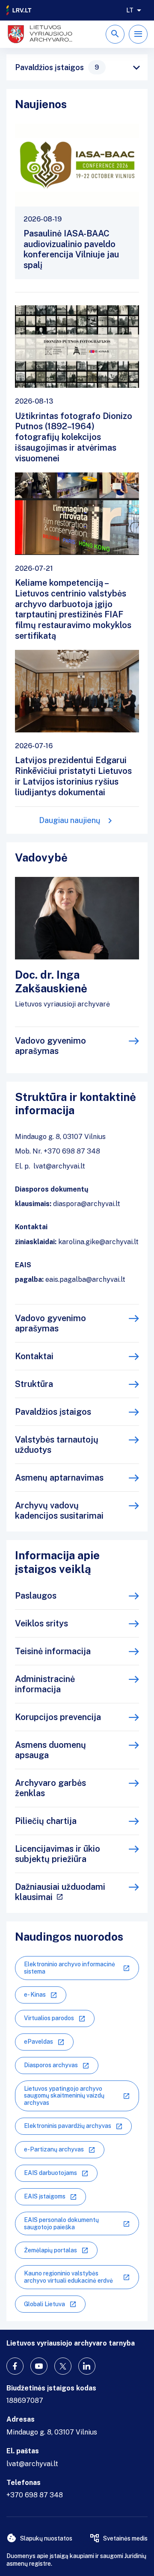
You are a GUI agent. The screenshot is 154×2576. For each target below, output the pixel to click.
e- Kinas (35, 1995)
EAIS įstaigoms (45, 2196)
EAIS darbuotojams (50, 2173)
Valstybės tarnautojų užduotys (57, 1445)
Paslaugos (36, 1596)
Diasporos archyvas (51, 2065)
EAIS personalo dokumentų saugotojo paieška (61, 2223)
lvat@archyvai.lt (32, 2464)
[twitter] (63, 2366)
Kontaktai (34, 1356)
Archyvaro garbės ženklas (50, 1788)
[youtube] (39, 2366)
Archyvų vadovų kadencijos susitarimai (59, 1511)
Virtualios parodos (49, 2018)
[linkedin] (87, 2366)
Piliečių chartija (46, 1821)
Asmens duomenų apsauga (50, 1750)
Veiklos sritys (41, 1623)
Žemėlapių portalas (50, 2250)
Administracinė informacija (45, 1684)
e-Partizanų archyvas (54, 2149)
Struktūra (34, 1384)
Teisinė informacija (53, 1651)
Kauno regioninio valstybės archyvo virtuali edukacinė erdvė (68, 2277)
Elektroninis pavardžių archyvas (68, 2126)
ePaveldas (38, 2042)
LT (130, 10)
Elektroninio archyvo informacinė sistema (70, 1968)
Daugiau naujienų (70, 820)
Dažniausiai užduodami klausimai (60, 1892)
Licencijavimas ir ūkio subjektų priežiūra (58, 1854)
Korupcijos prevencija (58, 1717)
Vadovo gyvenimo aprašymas (50, 1046)
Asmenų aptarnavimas (59, 1478)
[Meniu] (138, 34)
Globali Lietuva (44, 2304)
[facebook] (15, 2366)
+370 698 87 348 (35, 2495)
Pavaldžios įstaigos (57, 67)
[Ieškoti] (115, 34)
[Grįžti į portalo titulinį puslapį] (19, 10)
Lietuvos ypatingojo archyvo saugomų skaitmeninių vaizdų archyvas (64, 2096)
